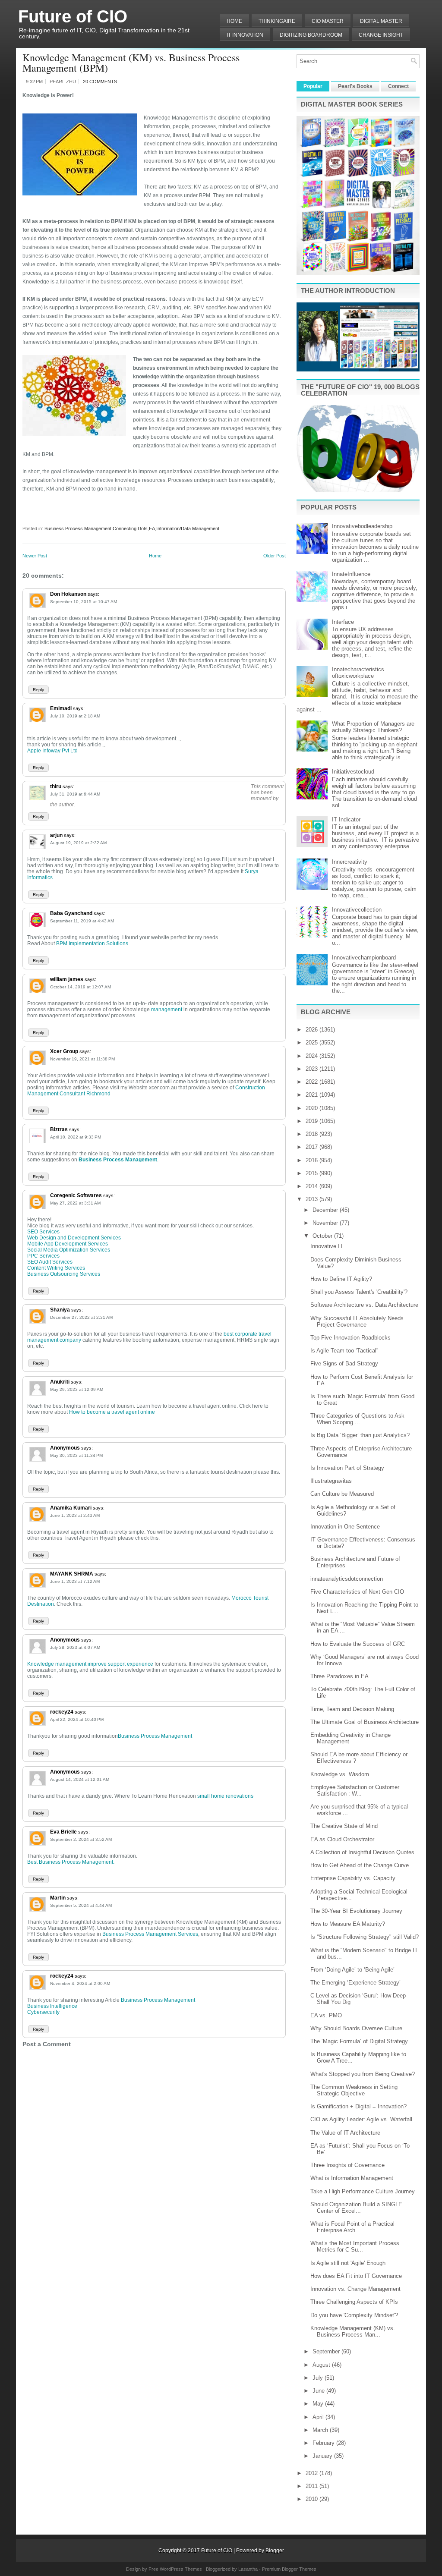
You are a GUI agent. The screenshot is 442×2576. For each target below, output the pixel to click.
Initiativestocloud (353, 772)
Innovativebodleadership (362, 526)
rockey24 (62, 1712)
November (326, 1223)
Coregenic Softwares (76, 1195)
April (319, 2417)
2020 (313, 1108)
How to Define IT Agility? (341, 1279)
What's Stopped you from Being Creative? (363, 2074)
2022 (313, 1082)
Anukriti (60, 1382)
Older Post (275, 556)
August (322, 2365)
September (327, 2351)
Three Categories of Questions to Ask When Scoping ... (357, 1419)
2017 (313, 1147)
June (319, 2391)
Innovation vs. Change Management (355, 2289)
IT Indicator (346, 819)
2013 (313, 1199)
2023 (313, 1069)
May (319, 2404)
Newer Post (35, 556)
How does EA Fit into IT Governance (356, 2276)
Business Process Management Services (150, 1934)
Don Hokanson (68, 594)
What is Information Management (352, 2178)
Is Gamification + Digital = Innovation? (358, 2106)
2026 (313, 1030)
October (323, 1236)
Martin (58, 1898)
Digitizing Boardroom (311, 35)
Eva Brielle (63, 1832)
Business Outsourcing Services (64, 1274)
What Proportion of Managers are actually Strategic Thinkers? (373, 727)
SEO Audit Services (50, 1262)
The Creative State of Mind (344, 1826)
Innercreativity (350, 862)
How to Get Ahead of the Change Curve (360, 1865)
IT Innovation (245, 35)
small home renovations (225, 1796)
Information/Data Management (188, 528)
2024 (313, 1056)
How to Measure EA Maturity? (348, 1924)
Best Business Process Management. (71, 1862)
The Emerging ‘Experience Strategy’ (355, 1983)
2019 (313, 1121)
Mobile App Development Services (68, 1244)
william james (67, 979)
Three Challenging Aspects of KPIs (354, 2302)
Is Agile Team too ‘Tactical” (344, 1351)
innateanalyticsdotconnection (347, 1579)
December (326, 1210)
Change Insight (381, 35)
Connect (398, 86)
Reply (38, 690)
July (319, 2378)
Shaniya (60, 1310)
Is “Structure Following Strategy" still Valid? (365, 1937)
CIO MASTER (328, 21)
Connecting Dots (130, 528)
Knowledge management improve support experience (90, 1664)
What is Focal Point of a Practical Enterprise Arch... (352, 2227)
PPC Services (43, 1256)
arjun (56, 835)
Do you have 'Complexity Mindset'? (354, 2315)
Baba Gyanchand (71, 913)
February (324, 2443)
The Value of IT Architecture (345, 2133)
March (321, 2430)
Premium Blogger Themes (289, 2569)
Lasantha (248, 2569)
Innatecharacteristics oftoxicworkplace (358, 673)
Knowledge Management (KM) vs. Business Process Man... (353, 2331)
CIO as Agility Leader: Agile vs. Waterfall (361, 2119)
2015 (313, 1173)
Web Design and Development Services (74, 1238)
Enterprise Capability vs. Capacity (353, 1878)
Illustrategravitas (331, 1481)
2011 (313, 2486)
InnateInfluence (351, 574)
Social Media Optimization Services (69, 1250)
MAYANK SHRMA (72, 1574)
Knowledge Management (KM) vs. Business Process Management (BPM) (131, 63)
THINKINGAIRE (277, 21)
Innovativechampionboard (364, 958)
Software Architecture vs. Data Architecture (364, 1305)
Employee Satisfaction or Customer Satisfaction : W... (355, 1790)
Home (234, 21)
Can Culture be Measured (342, 1494)
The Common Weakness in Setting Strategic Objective (354, 2090)
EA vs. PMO (326, 2015)
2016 (313, 1160)
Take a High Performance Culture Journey (363, 2191)
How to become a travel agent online (112, 1412)
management (167, 1010)
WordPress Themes (181, 2569)
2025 (313, 1043)
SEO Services (43, 1232)
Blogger (275, 2551)
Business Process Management (78, 528)
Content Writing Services (56, 1268)
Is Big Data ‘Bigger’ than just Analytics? (360, 1435)
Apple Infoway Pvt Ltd (52, 751)
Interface (343, 622)
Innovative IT (327, 1246)
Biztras (59, 1129)
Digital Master (381, 21)
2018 (313, 1134)
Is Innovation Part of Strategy (347, 1468)
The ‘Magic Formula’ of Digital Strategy (359, 2041)
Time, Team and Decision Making (352, 1709)
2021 (313, 1095)
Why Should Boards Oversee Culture (356, 2028)
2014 (313, 1186)
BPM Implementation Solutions (92, 944)
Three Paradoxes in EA (339, 1676)
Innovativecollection (357, 910)
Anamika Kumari (71, 1508)
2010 (313, 2499)
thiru (56, 786)
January (323, 2456)
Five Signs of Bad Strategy (344, 1363)
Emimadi (61, 708)
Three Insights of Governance (347, 2165)
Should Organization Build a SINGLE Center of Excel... (356, 2208)
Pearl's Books (355, 86)
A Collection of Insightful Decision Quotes (362, 1852)
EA (152, 528)
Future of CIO (73, 16)
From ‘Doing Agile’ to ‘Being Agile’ (352, 1970)
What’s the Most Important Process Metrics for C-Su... (355, 2246)
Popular (313, 86)
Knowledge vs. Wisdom (340, 1774)
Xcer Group (64, 1051)
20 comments (100, 82)
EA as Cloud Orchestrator (342, 1839)
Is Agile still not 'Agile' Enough (348, 2263)
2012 (313, 2473)
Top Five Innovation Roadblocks (350, 1338)
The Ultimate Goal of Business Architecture (365, 1722)
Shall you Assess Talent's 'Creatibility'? (359, 1292)
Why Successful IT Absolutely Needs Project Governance (357, 1321)
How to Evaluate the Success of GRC (358, 1644)
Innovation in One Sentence (345, 1527)
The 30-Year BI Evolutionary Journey (356, 1911)
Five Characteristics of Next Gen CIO (357, 1592)
